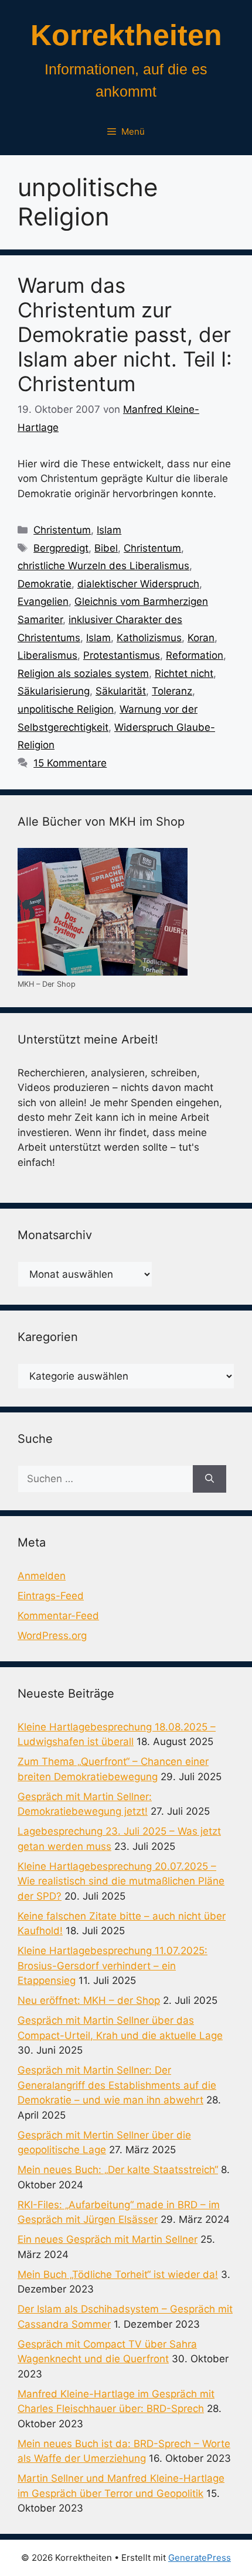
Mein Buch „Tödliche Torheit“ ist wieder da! (118, 2274)
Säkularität (121, 691)
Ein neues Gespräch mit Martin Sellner (108, 2239)
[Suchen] (210, 1479)
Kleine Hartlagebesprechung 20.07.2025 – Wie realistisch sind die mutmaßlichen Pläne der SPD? (121, 1881)
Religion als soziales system (83, 673)
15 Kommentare (70, 763)
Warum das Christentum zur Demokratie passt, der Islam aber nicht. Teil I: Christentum (125, 334)
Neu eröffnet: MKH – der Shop (89, 2000)
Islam (109, 530)
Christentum (62, 530)
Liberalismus (47, 655)
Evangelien (43, 601)
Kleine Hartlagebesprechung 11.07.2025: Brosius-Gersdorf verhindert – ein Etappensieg (113, 1966)
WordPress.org (52, 1636)
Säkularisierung (54, 691)
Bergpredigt (61, 548)
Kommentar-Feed (58, 1616)
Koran (201, 638)
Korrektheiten (126, 35)
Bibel (106, 548)
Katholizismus (149, 638)
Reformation (195, 655)
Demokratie (45, 584)
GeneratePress (200, 2558)
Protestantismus (122, 655)
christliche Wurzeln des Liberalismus (103, 566)
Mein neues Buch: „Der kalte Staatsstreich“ (118, 2170)
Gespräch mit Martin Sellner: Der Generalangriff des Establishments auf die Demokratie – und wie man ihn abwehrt (117, 2085)
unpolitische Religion (66, 709)
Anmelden (42, 1576)
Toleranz (172, 691)
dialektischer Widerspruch (138, 584)
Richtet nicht (184, 673)
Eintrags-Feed (51, 1596)
